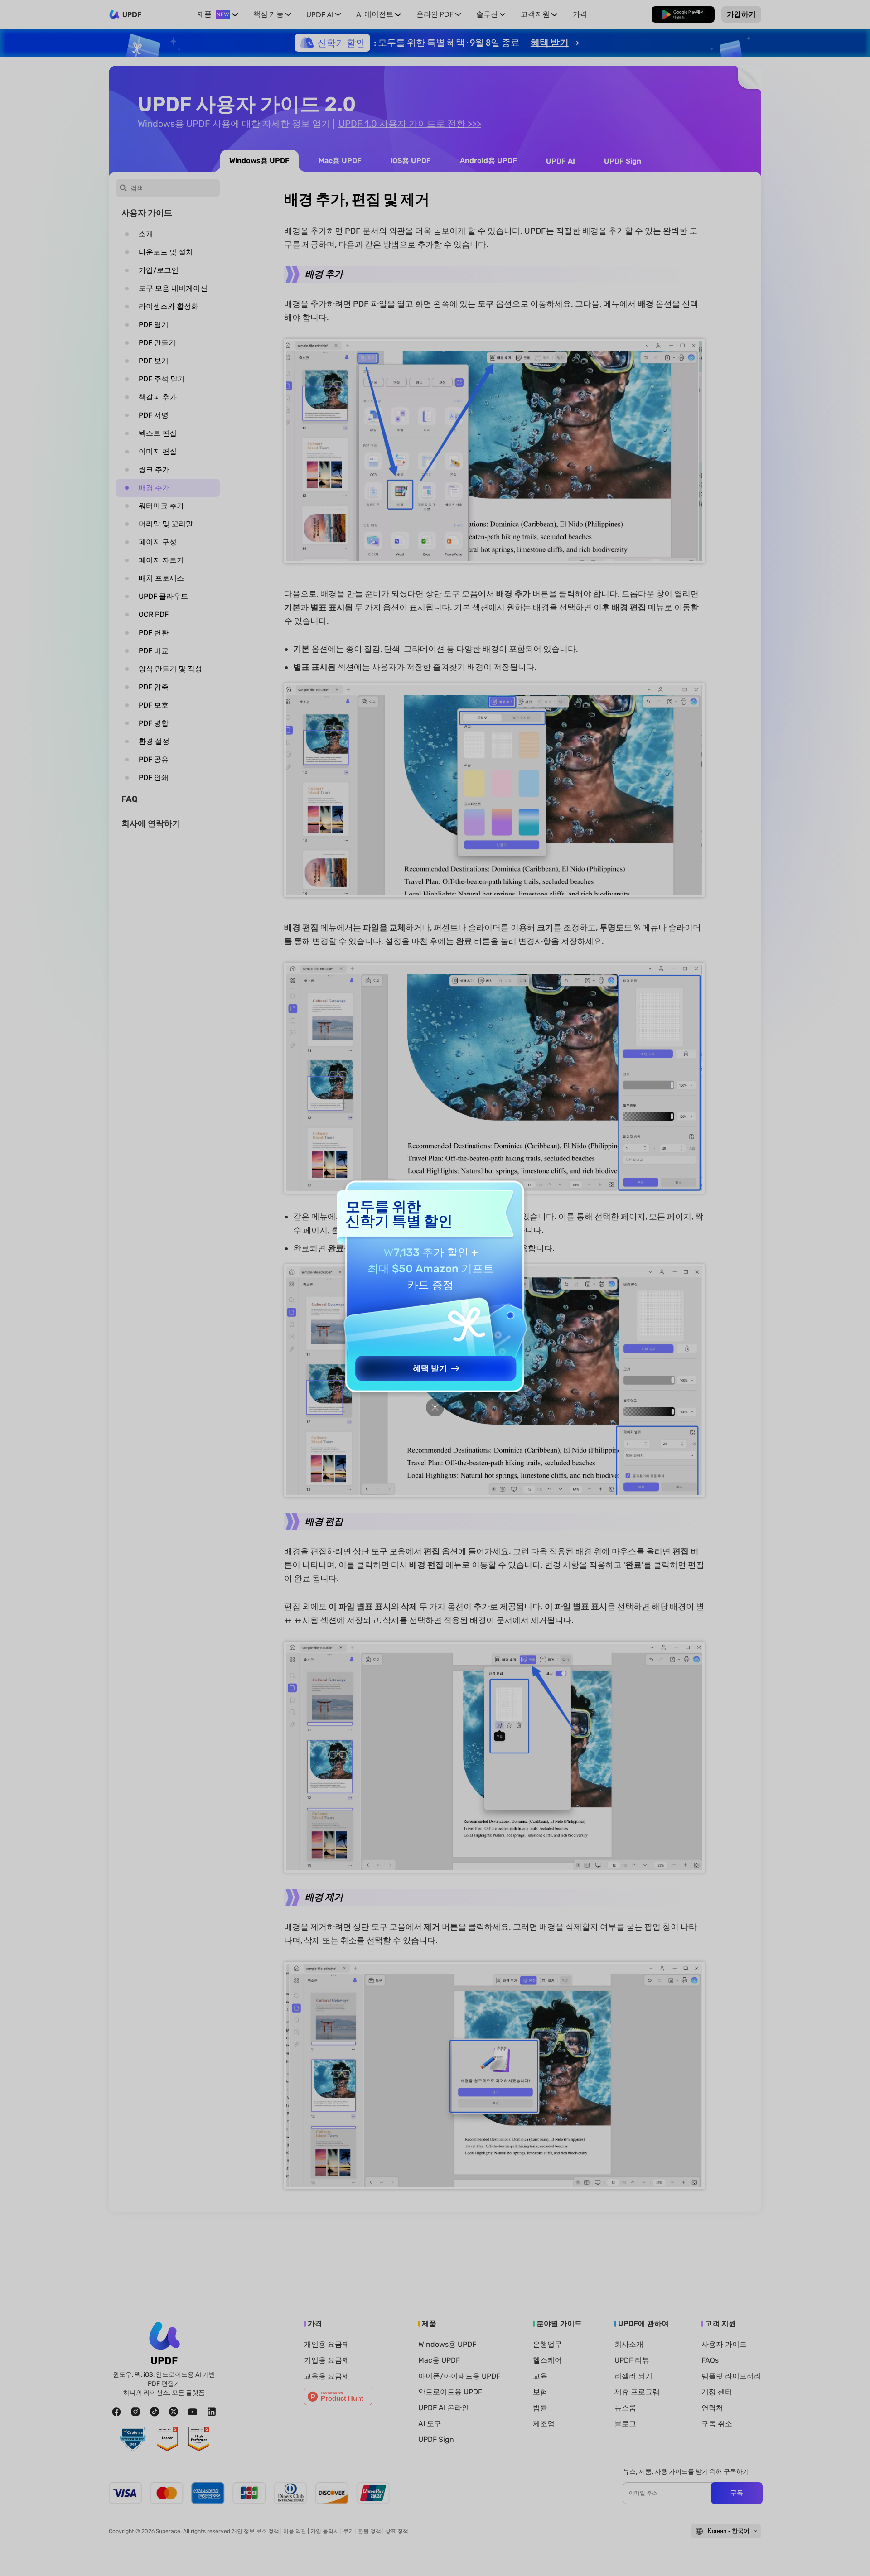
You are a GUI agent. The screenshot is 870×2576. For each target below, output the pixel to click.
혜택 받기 (430, 1368)
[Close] (435, 1407)
